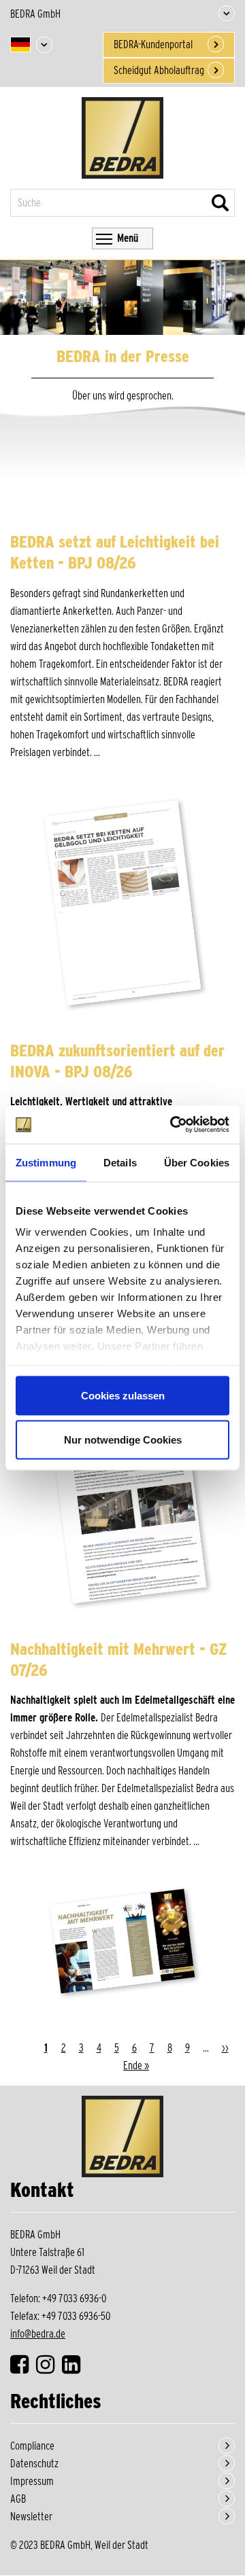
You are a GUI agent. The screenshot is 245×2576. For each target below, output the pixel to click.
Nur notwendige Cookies (123, 1440)
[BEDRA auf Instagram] (48, 2368)
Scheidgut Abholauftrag (159, 70)
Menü (128, 238)
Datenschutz (34, 2464)
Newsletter (31, 2517)
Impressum (32, 2481)
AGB (18, 2499)
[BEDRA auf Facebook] (22, 2368)
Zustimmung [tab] (46, 1162)
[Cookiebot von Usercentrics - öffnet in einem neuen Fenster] (173, 1125)
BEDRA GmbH (35, 14)
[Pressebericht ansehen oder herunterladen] (122, 906)
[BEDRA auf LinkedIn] (74, 2368)
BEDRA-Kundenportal (153, 44)
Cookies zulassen (123, 1395)
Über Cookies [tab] (197, 1162)
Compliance (32, 2446)
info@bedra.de (38, 2334)
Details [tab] (120, 1162)
